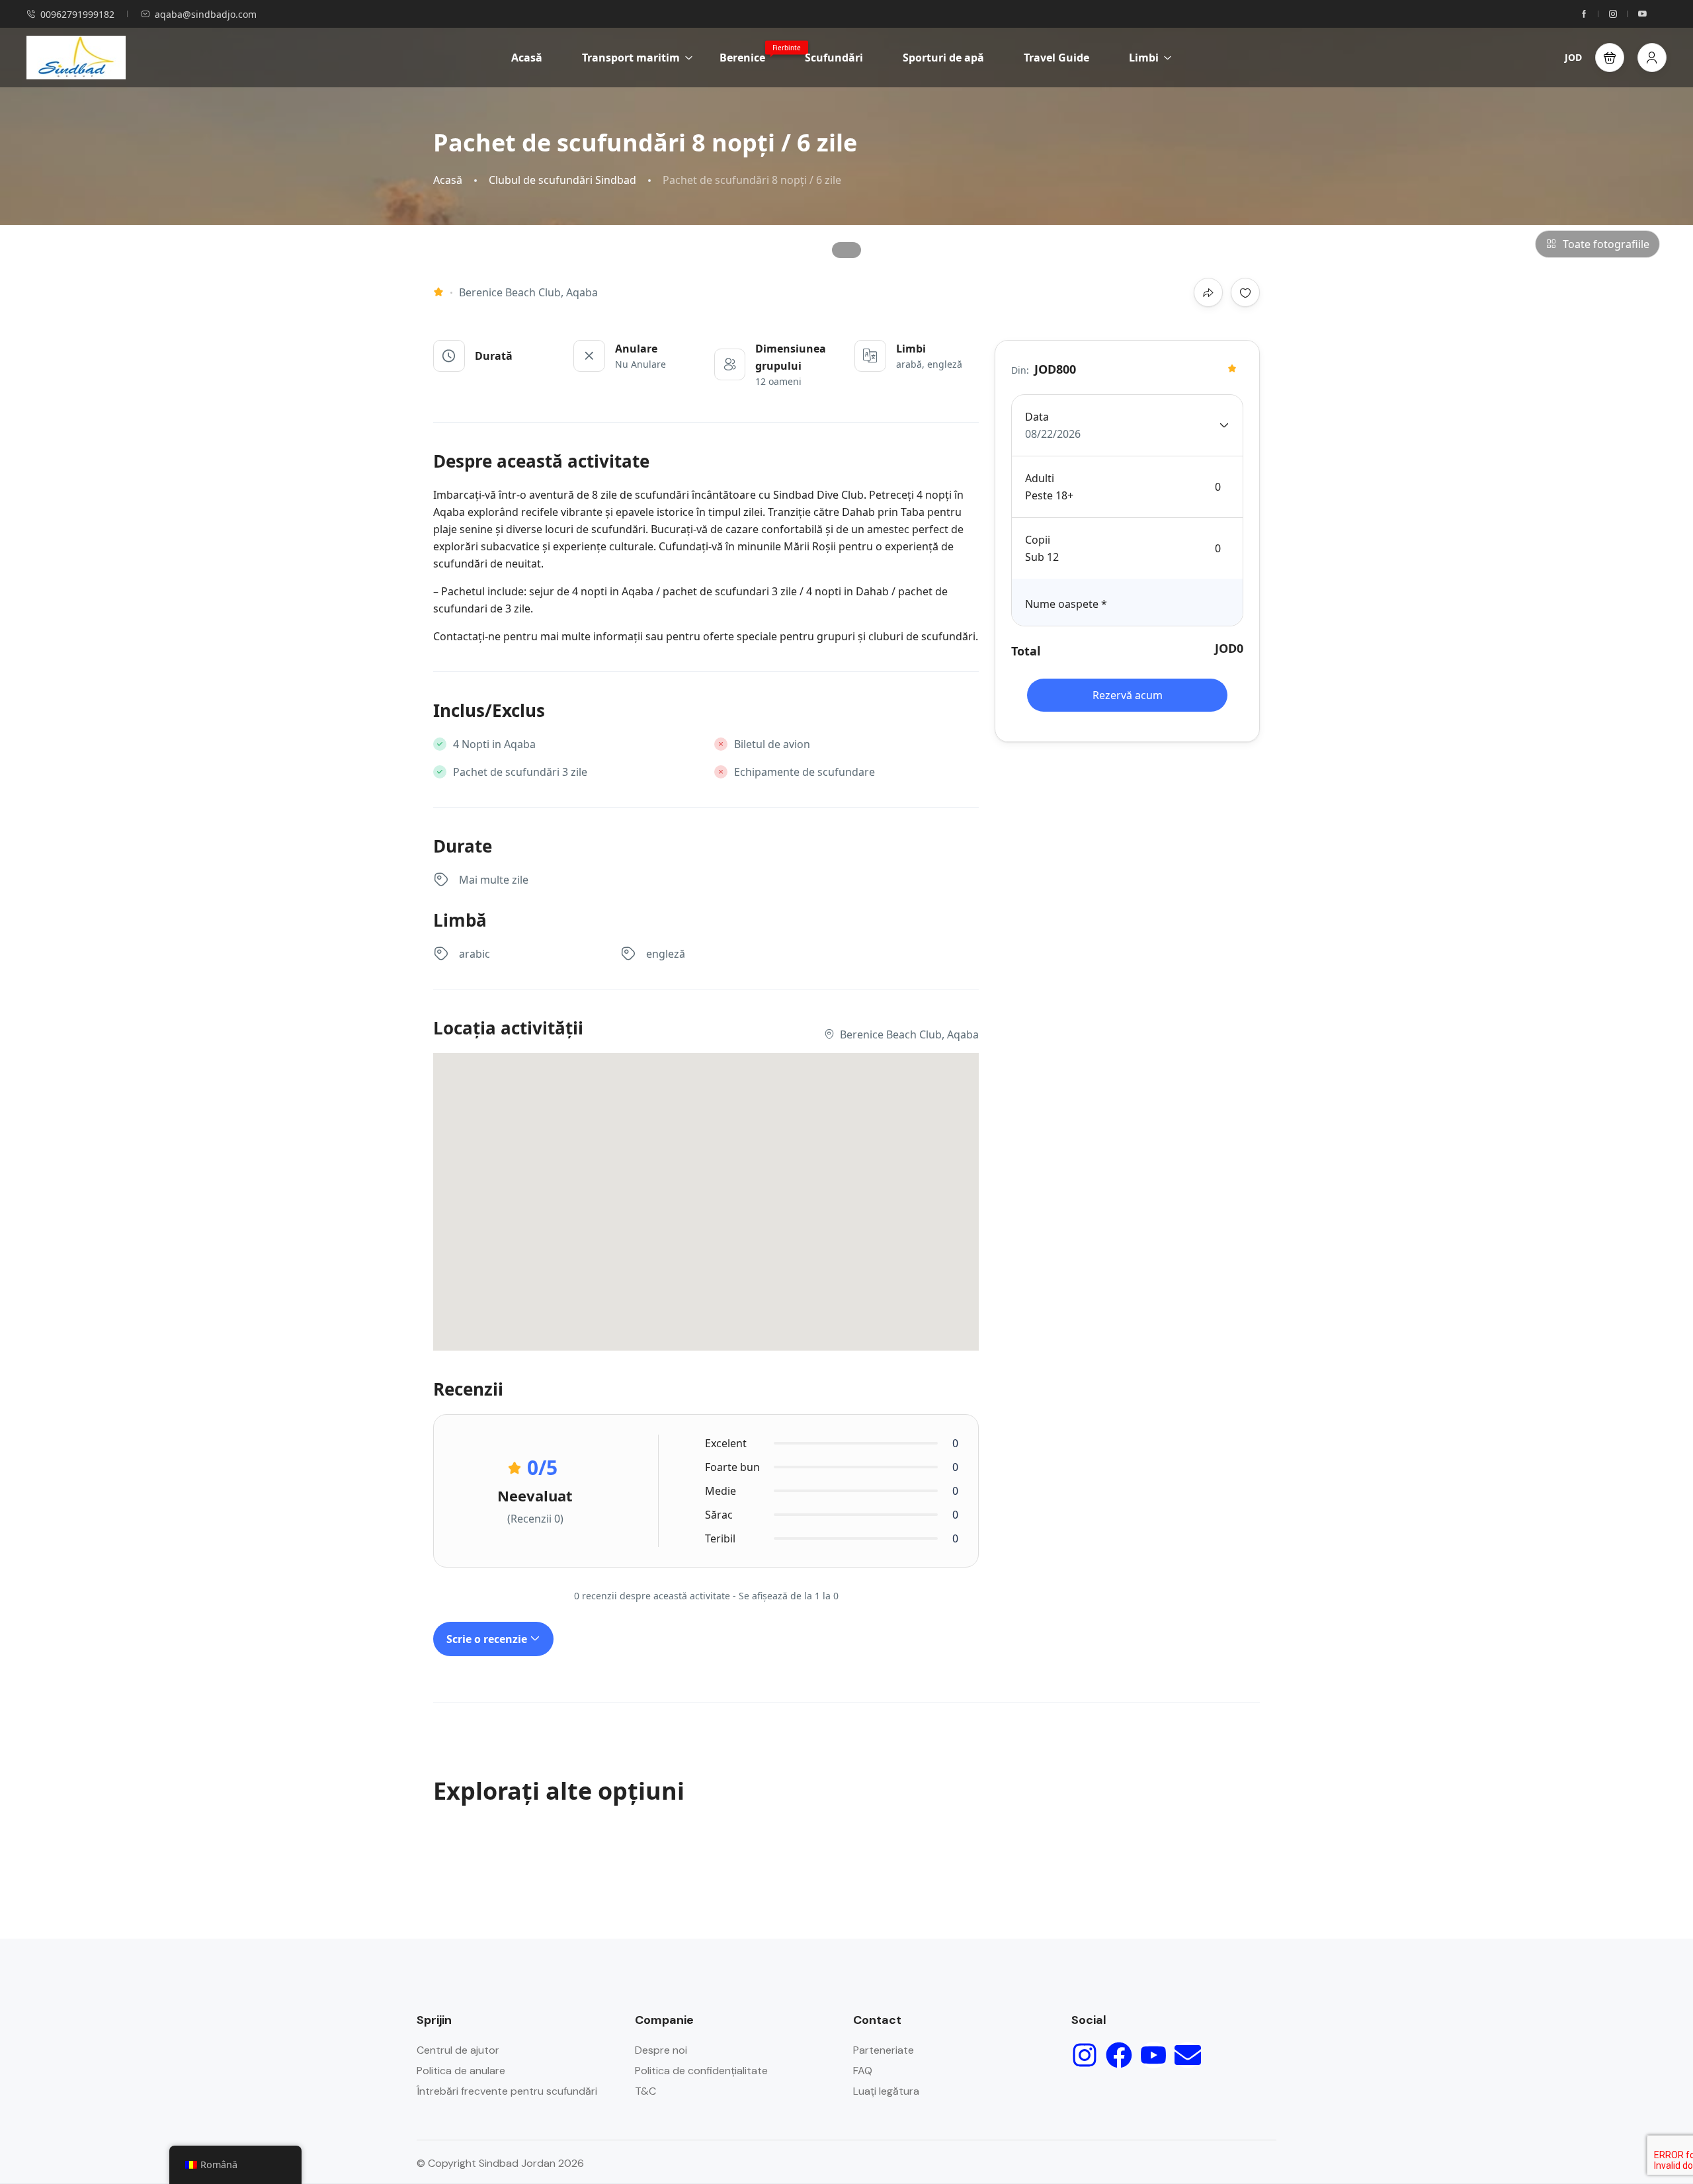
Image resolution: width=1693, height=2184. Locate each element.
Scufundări (834, 58)
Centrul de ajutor (458, 2050)
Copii (1038, 540)
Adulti (1040, 478)
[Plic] (1188, 2055)
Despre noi (661, 2050)
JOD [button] (1573, 57)
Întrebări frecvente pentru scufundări (507, 2091)
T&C (645, 2091)
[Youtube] (1153, 2055)
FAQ (863, 2071)
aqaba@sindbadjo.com (206, 14)
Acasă (527, 58)
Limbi (1144, 58)
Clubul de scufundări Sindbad (562, 180)
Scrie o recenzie (488, 1639)
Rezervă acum (1128, 695)
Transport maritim (631, 58)
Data (1037, 417)
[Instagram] (1085, 2055)
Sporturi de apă (943, 58)
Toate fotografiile (1606, 244)
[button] (1610, 58)
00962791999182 (77, 14)
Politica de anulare (461, 2071)
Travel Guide (1056, 58)
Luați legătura (886, 2091)
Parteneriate (884, 2050)
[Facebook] (1119, 2055)
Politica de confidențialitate (701, 2071)
